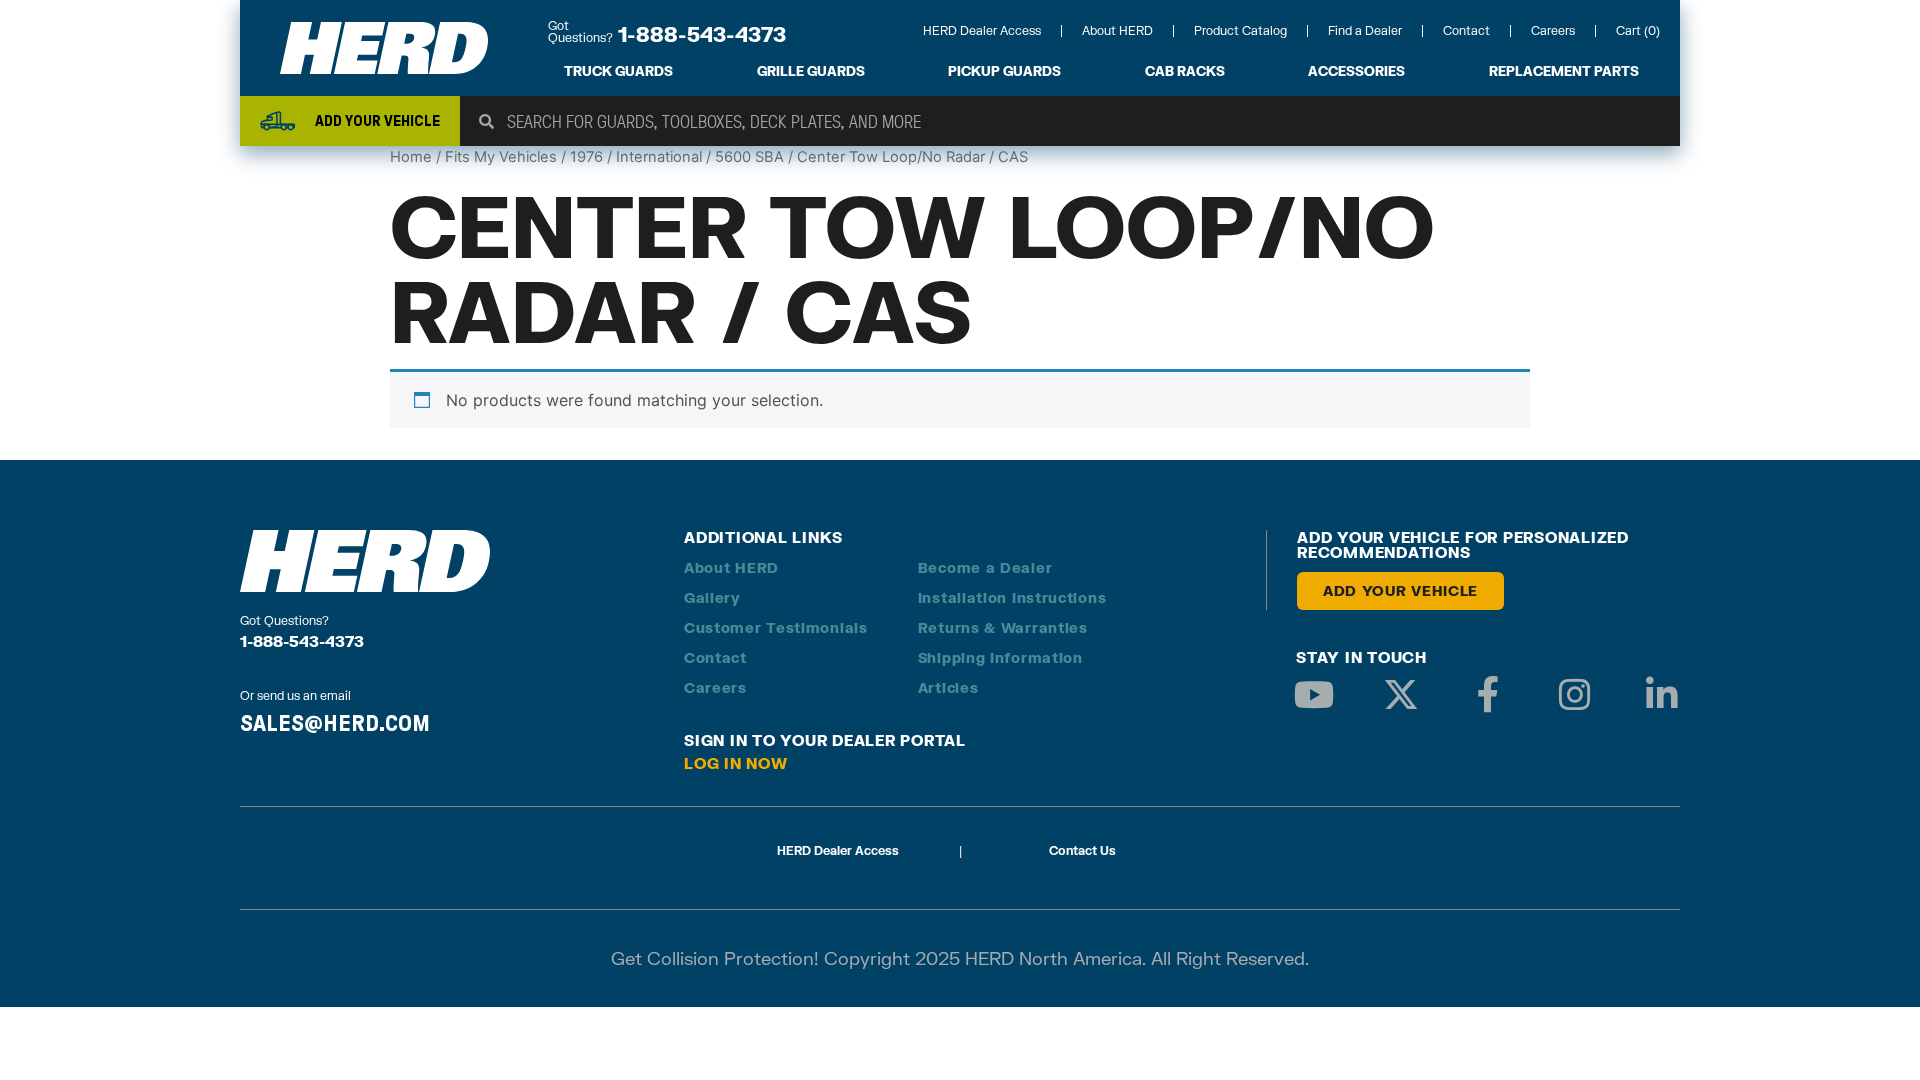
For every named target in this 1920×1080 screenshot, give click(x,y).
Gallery (712, 597)
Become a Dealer (985, 567)
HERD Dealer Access (982, 30)
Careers (1553, 30)
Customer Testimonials (776, 627)
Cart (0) (1638, 30)
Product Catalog (1240, 30)
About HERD (1117, 30)
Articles (948, 687)
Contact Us (1082, 850)
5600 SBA (749, 157)
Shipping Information (1000, 657)
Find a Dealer (1365, 30)
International (659, 157)
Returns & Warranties (1003, 627)
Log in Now (736, 763)
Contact (1466, 30)
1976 (586, 157)
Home (411, 157)
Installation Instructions (1012, 597)
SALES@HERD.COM (335, 723)
